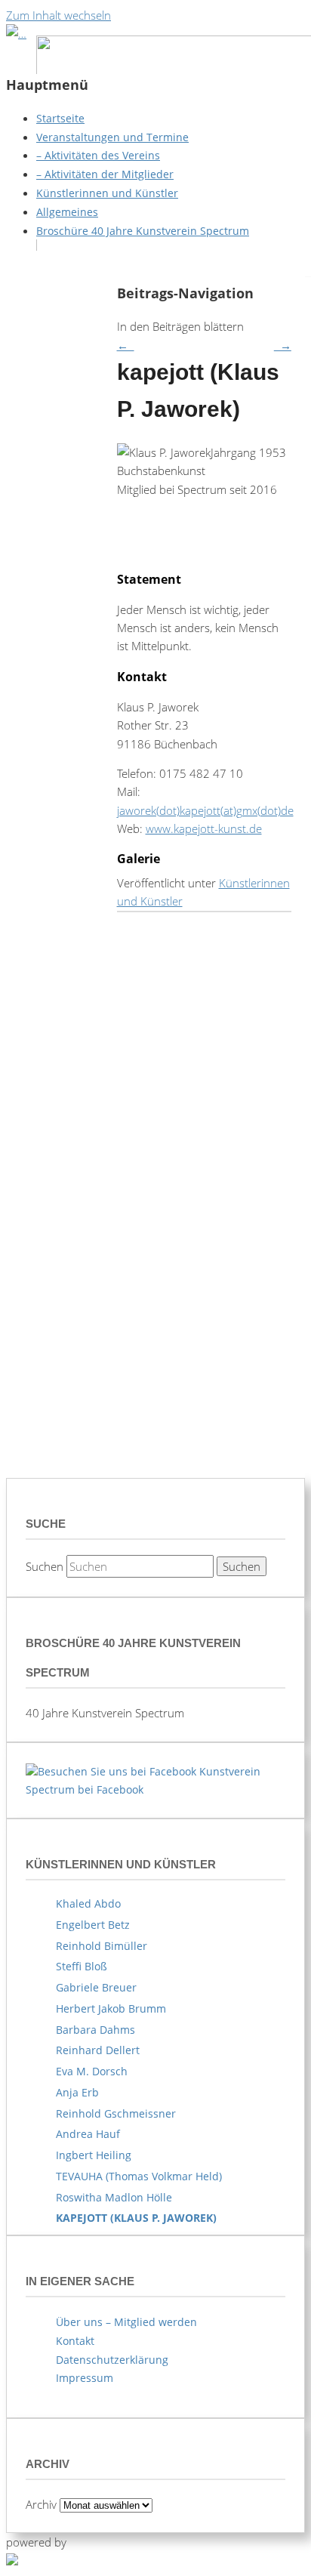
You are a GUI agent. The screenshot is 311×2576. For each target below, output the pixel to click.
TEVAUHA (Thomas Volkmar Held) (139, 2176)
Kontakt (75, 2341)
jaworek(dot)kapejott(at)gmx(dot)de (205, 810)
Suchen (45, 1566)
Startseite (60, 118)
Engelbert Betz (93, 1925)
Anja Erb (77, 2092)
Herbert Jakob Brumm (111, 2008)
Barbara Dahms (95, 2030)
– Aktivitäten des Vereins (98, 155)
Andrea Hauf (88, 2134)
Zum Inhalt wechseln (59, 15)
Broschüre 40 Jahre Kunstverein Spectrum (143, 231)
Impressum (85, 2378)
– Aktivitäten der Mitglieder (105, 174)
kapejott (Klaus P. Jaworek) (136, 2218)
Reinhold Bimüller (102, 1946)
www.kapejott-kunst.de (204, 828)
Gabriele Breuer (96, 1987)
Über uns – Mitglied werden (126, 2322)
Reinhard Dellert (98, 2050)
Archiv (41, 2504)
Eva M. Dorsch (92, 2071)
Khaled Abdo (88, 1903)
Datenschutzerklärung (112, 2360)
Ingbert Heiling (94, 2155)
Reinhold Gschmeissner (116, 2113)
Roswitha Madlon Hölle (114, 2197)
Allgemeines (67, 212)
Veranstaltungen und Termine (112, 137)
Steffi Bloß (82, 1966)
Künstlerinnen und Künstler (107, 193)
